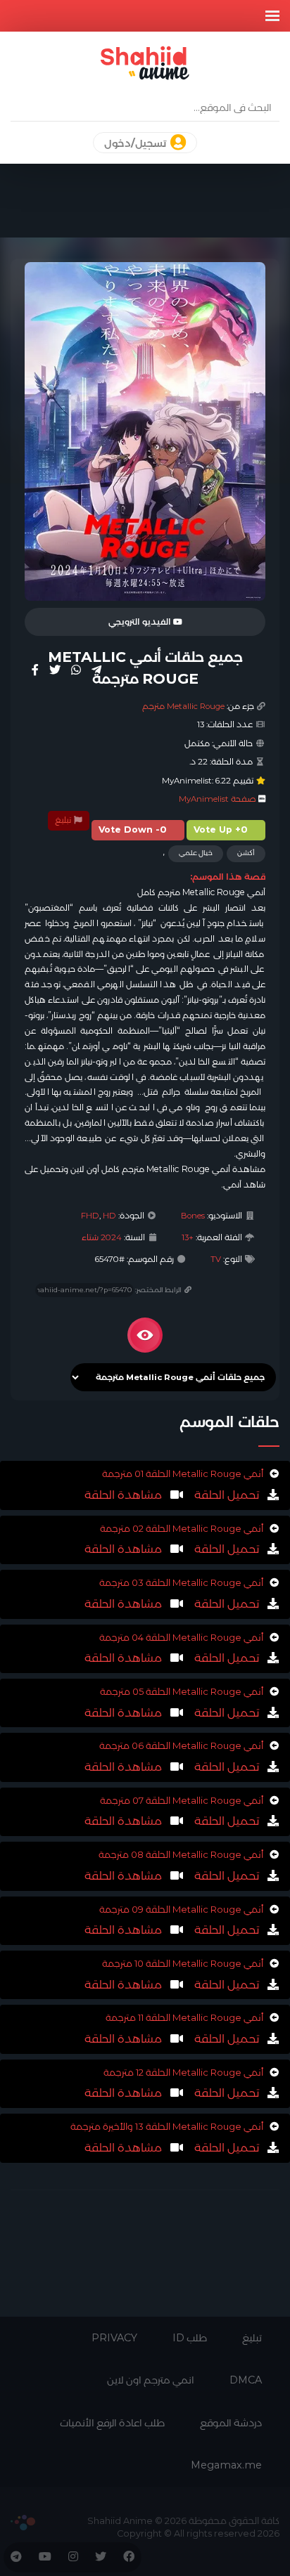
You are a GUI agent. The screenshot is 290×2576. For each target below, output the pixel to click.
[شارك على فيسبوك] (35, 670)
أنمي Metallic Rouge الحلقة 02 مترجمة (182, 1528)
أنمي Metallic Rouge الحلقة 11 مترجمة (184, 2017)
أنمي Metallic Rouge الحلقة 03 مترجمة (181, 1582)
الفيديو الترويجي (141, 622)
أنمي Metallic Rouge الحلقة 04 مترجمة (181, 1637)
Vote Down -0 (133, 830)
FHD (90, 1216)
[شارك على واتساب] (76, 670)
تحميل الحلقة (225, 1495)
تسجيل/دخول (136, 143)
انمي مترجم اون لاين (151, 2380)
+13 (188, 1237)
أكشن (246, 853)
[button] (272, 16)
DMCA (246, 2380)
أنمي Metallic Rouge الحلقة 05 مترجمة (182, 1691)
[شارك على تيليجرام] (96, 670)
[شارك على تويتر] (55, 670)
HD (109, 1216)
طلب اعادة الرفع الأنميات (112, 2423)
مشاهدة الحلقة (123, 1495)
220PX (23, 2523)
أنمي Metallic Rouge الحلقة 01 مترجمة (183, 1474)
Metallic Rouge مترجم (183, 706)
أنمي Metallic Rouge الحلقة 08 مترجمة (181, 1854)
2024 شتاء (102, 1237)
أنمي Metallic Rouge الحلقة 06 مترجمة (181, 1745)
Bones (193, 1216)
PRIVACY (114, 2338)
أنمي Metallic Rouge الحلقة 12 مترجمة (183, 2072)
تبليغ (64, 820)
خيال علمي (196, 853)
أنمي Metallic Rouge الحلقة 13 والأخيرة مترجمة (167, 2126)
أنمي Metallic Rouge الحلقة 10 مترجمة (183, 1963)
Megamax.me (226, 2465)
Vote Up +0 (221, 830)
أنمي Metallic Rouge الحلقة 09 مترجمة (181, 1909)
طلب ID (190, 2338)
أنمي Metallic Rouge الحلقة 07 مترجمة (182, 1800)
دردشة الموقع (231, 2423)
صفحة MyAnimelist (217, 799)
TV (216, 1259)
